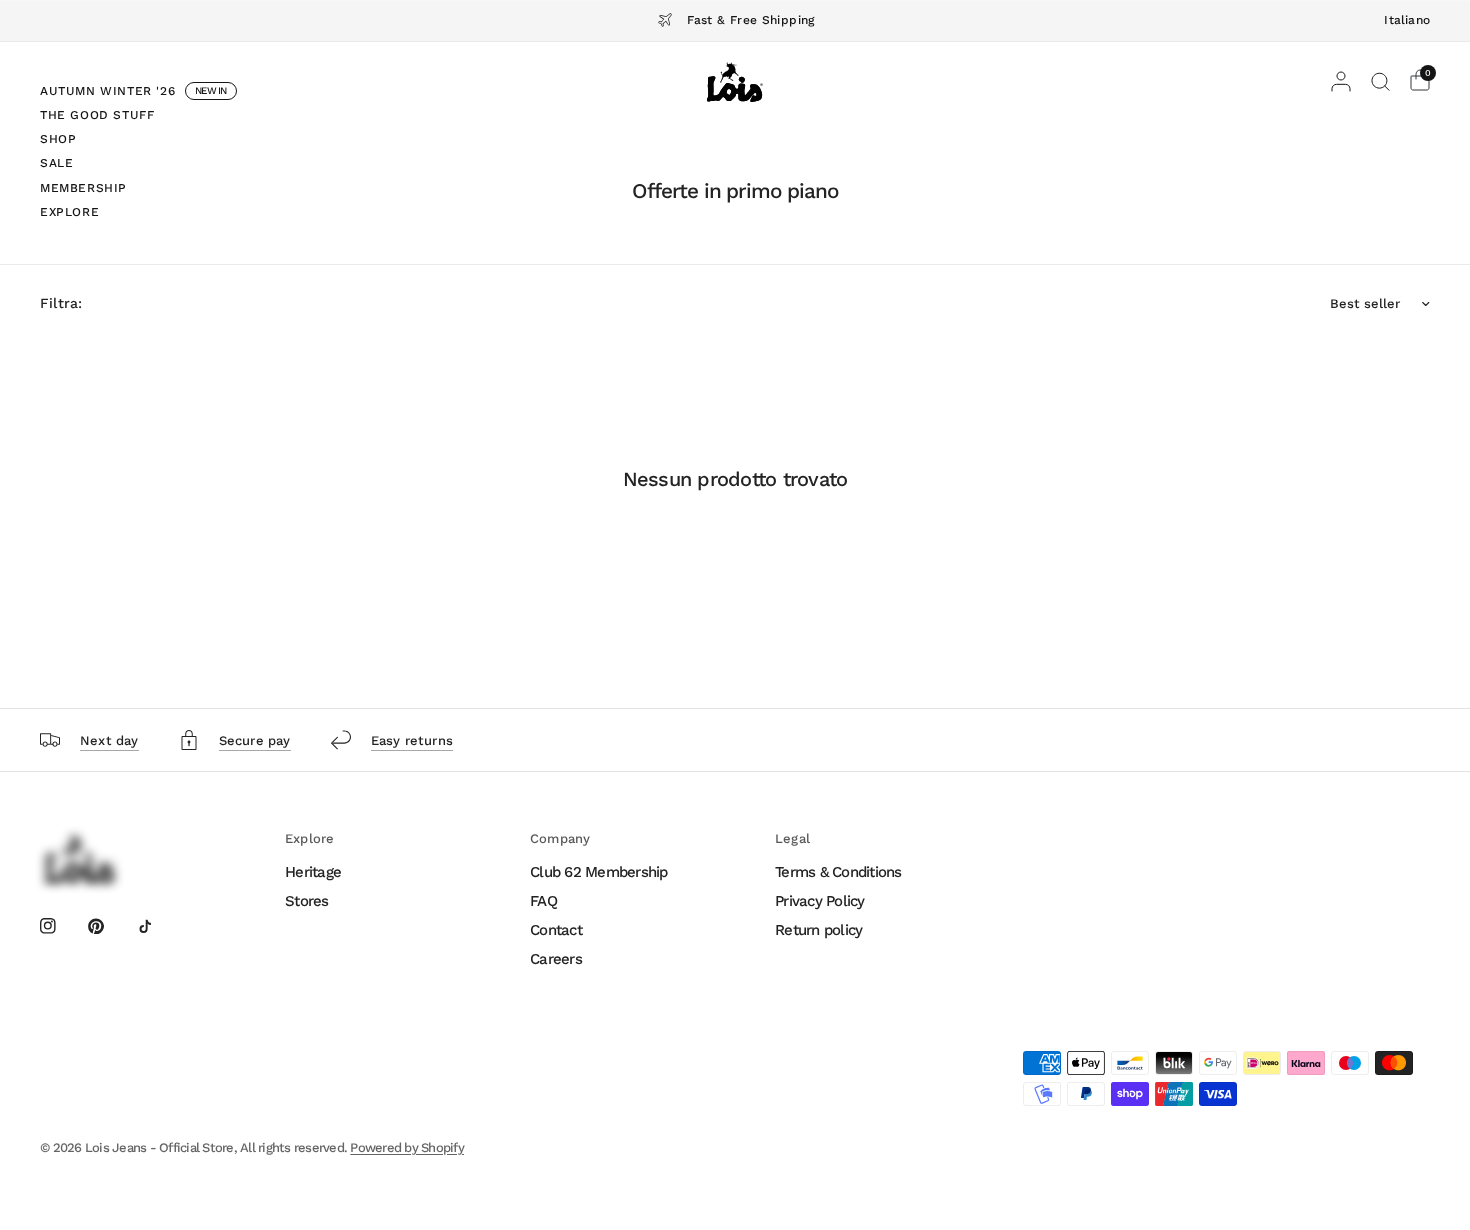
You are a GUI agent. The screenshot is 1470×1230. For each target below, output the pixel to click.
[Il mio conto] (1341, 82)
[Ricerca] (1380, 82)
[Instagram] (62, 926)
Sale (56, 163)
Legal (792, 838)
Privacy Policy (820, 901)
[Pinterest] (110, 926)
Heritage (313, 872)
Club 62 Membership (599, 872)
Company (560, 838)
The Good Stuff (97, 115)
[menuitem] (138, 94)
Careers (556, 959)
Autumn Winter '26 (107, 91)
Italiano (1407, 20)
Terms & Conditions (838, 872)
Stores (307, 901)
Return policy (818, 930)
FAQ (543, 901)
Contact (556, 930)
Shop (58, 139)
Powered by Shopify (407, 1147)
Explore (69, 212)
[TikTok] (159, 926)
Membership (83, 188)
